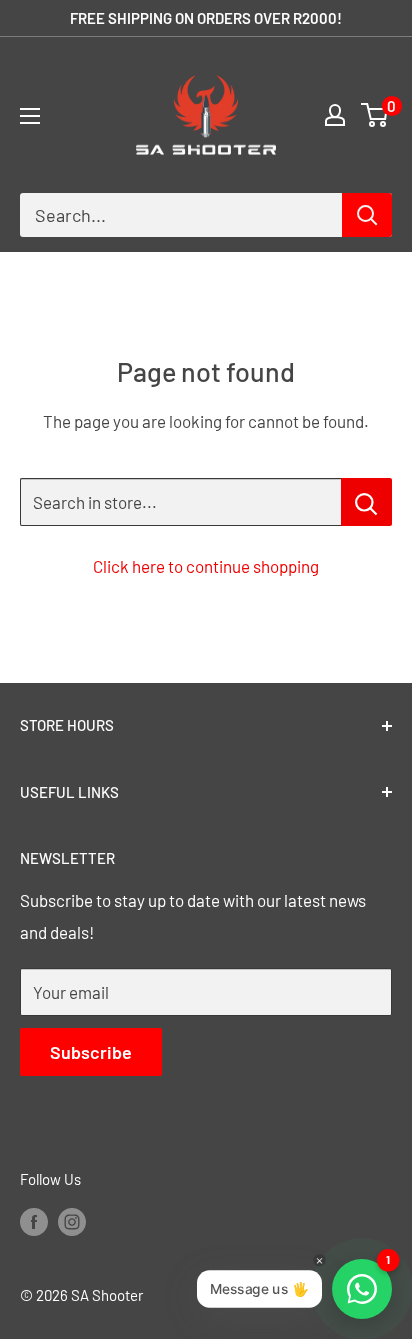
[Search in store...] (366, 502)
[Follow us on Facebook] (34, 1220)
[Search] (367, 215)
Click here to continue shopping (206, 566)
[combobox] (181, 215)
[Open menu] (30, 116)
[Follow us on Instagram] (72, 1220)
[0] (375, 115)
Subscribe (91, 1052)
